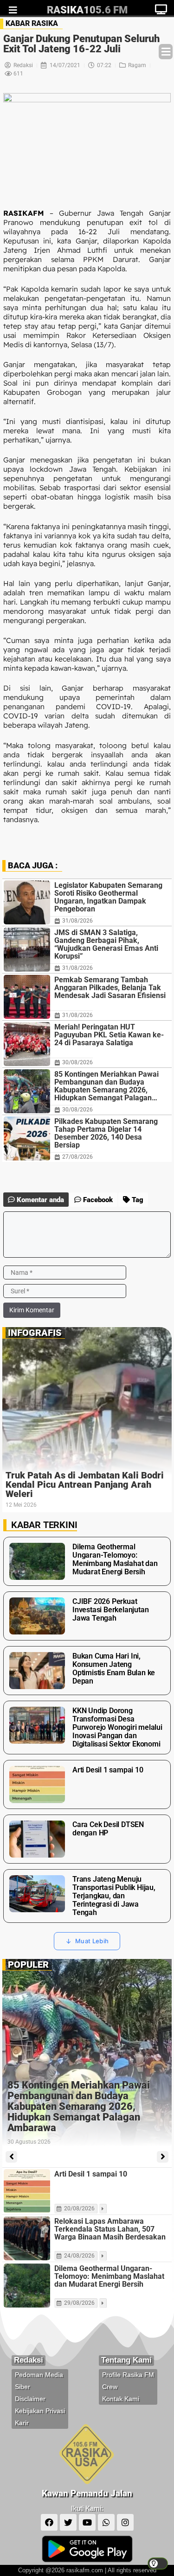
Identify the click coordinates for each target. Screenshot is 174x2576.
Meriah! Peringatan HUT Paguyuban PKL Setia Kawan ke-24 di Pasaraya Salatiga (109, 1035)
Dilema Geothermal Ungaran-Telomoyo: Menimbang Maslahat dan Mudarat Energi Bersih (109, 2276)
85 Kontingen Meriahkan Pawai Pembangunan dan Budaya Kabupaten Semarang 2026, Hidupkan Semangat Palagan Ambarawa (106, 1086)
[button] (166, 52)
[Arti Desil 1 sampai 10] (27, 2191)
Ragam (137, 65)
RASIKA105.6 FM (87, 10)
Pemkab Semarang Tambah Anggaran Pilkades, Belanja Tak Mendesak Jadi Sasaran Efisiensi (110, 988)
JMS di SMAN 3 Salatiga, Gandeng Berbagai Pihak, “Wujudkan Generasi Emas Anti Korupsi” (106, 944)
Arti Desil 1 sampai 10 (91, 2174)
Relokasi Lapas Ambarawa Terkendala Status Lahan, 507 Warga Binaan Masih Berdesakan (110, 2229)
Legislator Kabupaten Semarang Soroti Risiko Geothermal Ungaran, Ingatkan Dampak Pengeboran (108, 897)
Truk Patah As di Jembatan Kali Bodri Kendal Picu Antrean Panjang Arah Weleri (85, 1484)
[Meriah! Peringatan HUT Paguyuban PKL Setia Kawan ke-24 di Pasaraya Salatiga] (27, 1044)
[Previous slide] (11, 2157)
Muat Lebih (92, 1941)
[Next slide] (163, 2157)
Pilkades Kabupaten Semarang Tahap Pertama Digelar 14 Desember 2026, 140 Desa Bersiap (106, 1133)
